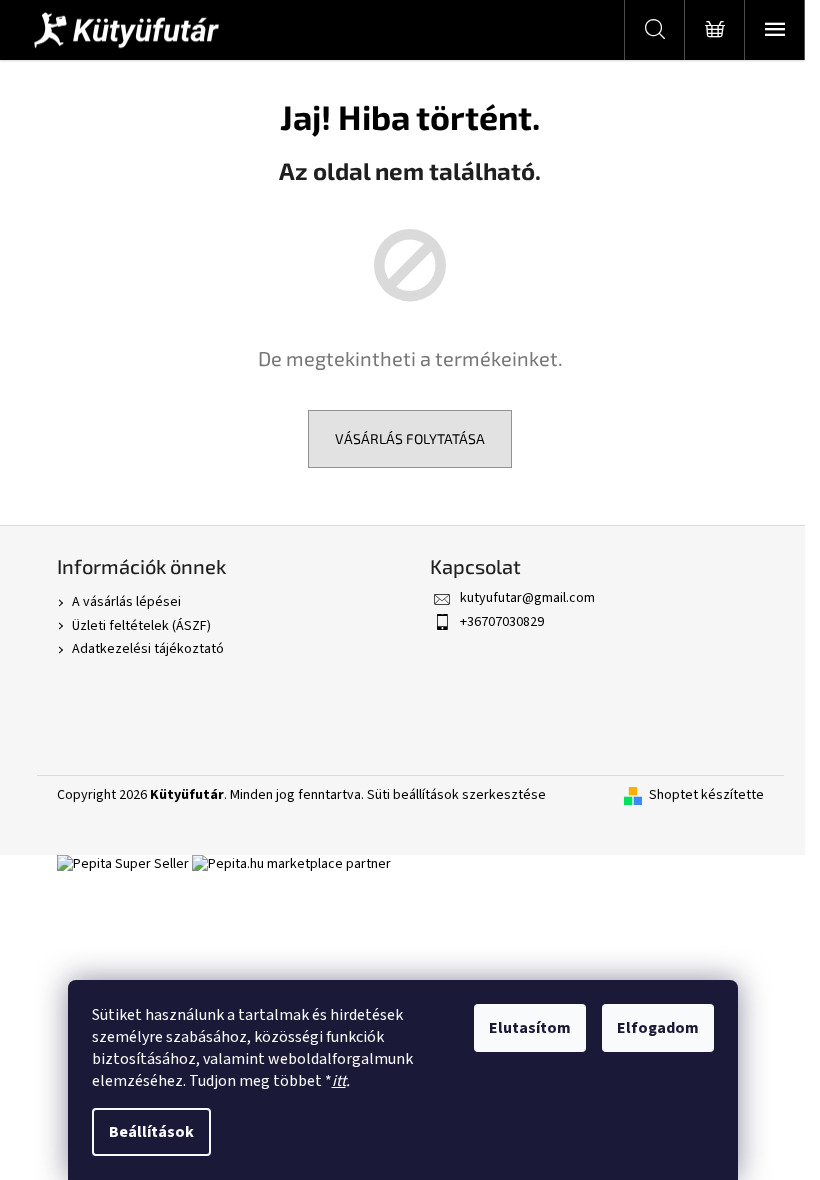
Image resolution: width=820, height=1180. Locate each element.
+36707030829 (502, 622)
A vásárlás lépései (126, 602)
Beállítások (151, 1132)
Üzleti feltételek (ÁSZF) (141, 626)
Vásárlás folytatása (410, 438)
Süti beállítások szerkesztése (456, 795)
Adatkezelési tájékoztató (148, 649)
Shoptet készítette (706, 795)
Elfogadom (658, 1028)
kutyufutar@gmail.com (527, 598)
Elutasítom (530, 1028)
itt (339, 1081)
